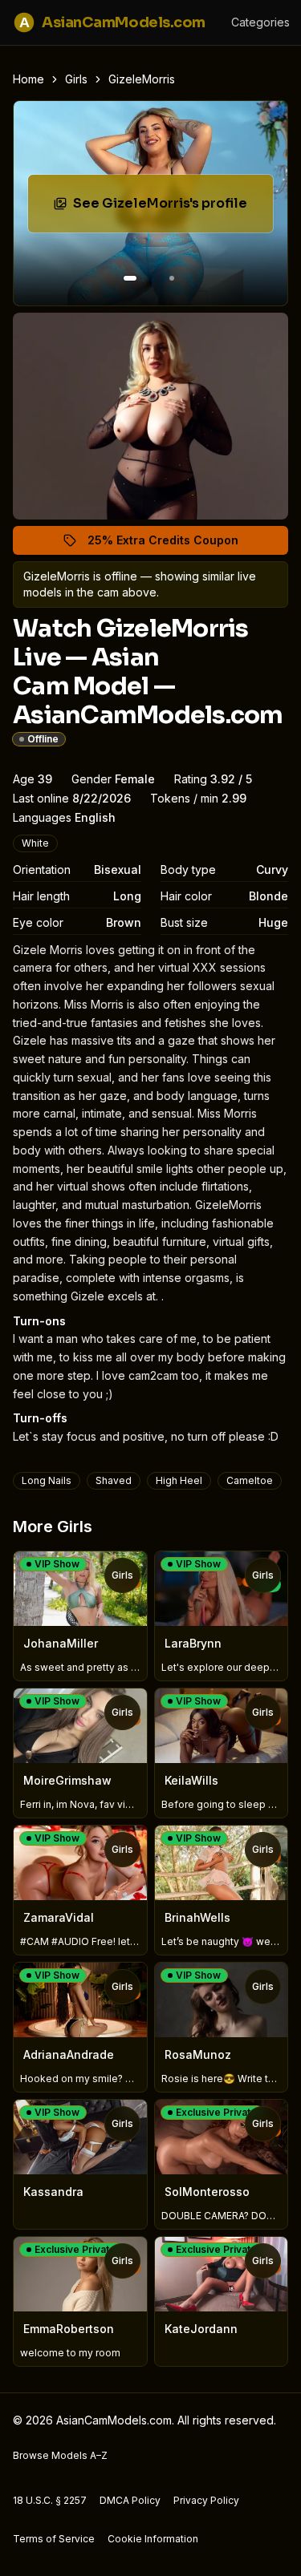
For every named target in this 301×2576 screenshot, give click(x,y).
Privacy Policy (206, 2500)
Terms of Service (54, 2539)
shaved (114, 1480)
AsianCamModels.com (112, 22)
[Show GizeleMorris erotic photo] (130, 278)
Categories (260, 22)
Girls (76, 79)
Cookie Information (153, 2539)
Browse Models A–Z (60, 2455)
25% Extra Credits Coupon (172, 544)
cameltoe (250, 1480)
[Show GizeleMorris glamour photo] (172, 278)
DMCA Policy (130, 2500)
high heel (179, 1480)
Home (28, 79)
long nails (47, 1480)
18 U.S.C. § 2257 (50, 2500)
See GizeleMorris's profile (173, 208)
